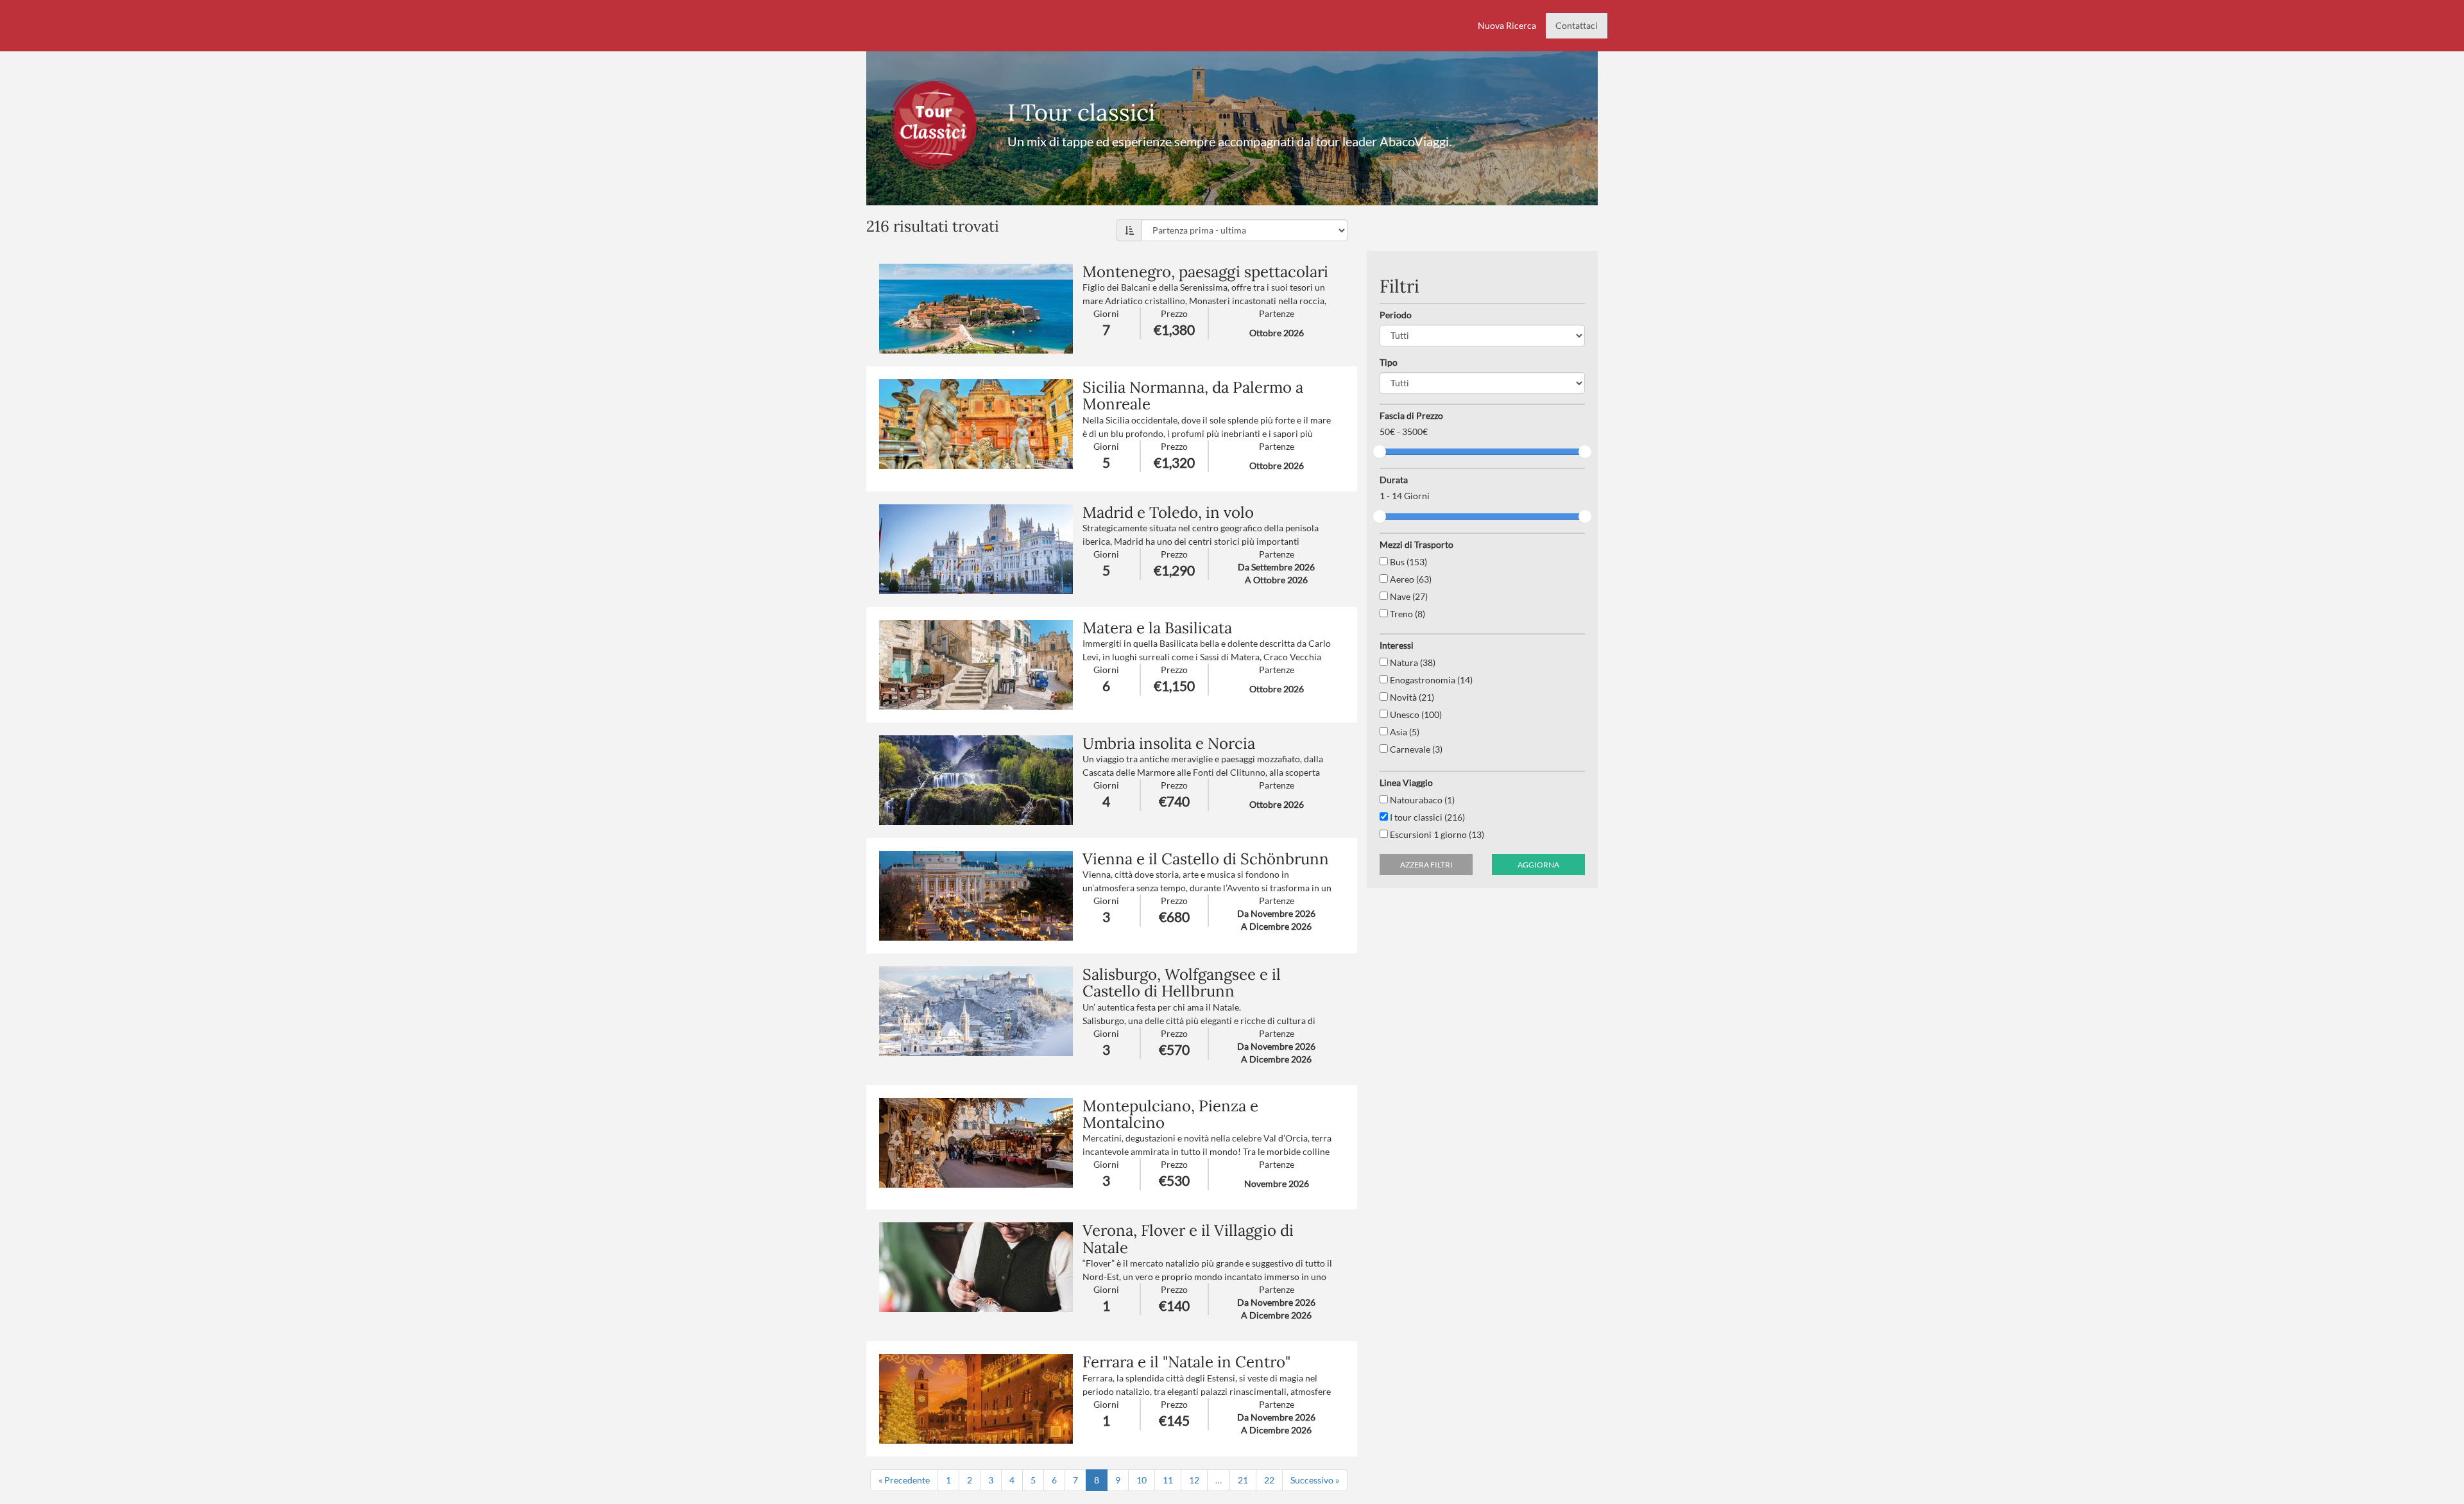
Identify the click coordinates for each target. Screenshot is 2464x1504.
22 (1269, 1480)
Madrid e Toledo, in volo (1168, 512)
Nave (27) (1408, 596)
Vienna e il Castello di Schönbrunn (1206, 859)
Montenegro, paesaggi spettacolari (1205, 272)
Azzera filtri (1426, 865)
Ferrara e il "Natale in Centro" (1186, 1362)
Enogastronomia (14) (1430, 680)
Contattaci (1577, 25)
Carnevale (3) (1415, 749)
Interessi (1397, 645)
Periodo (1396, 315)
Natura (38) (1412, 662)
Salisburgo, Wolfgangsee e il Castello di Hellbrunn (1182, 983)
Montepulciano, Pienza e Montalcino (1170, 1114)
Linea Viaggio (1406, 782)
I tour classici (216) (1426, 817)
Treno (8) (1407, 614)
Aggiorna (1538, 865)
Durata (1394, 480)
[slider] (1380, 452)
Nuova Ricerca (1507, 25)
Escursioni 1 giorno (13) (1436, 834)
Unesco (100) (1415, 714)
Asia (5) (1404, 732)
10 (1142, 1480)
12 (1194, 1480)
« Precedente (904, 1480)
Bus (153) (1407, 562)
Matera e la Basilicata (1157, 628)
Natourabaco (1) (1421, 800)
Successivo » (1315, 1480)
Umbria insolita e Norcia (1169, 743)
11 (1168, 1480)
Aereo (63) (1410, 579)
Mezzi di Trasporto (1416, 544)
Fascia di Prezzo (1411, 415)
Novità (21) (1411, 697)
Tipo (1389, 362)
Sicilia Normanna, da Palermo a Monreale (1193, 396)
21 (1243, 1480)
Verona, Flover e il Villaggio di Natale (1188, 1239)
